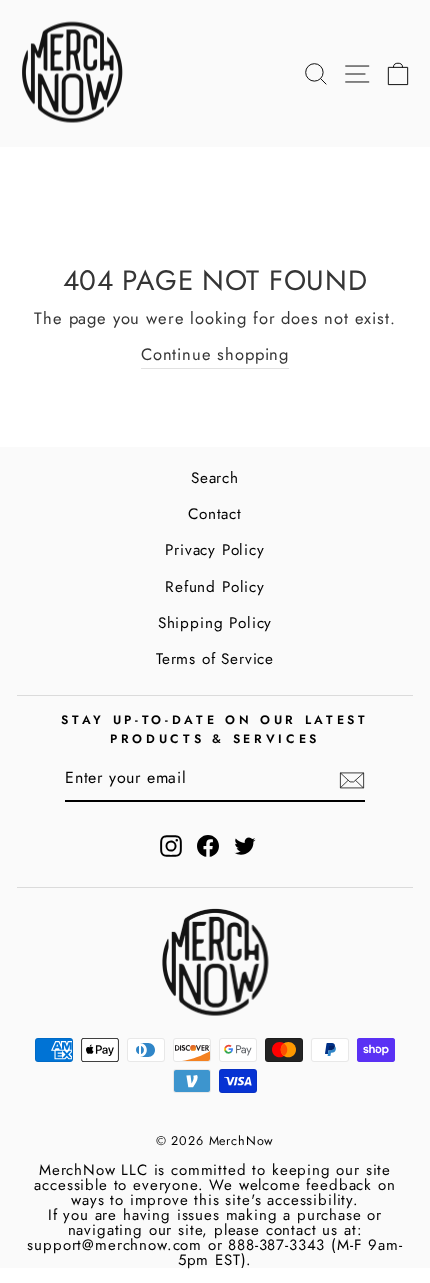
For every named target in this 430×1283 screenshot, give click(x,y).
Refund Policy (215, 587)
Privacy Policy (215, 550)
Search (215, 478)
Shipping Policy (215, 623)
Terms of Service (215, 659)
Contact (215, 514)
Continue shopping (215, 354)
